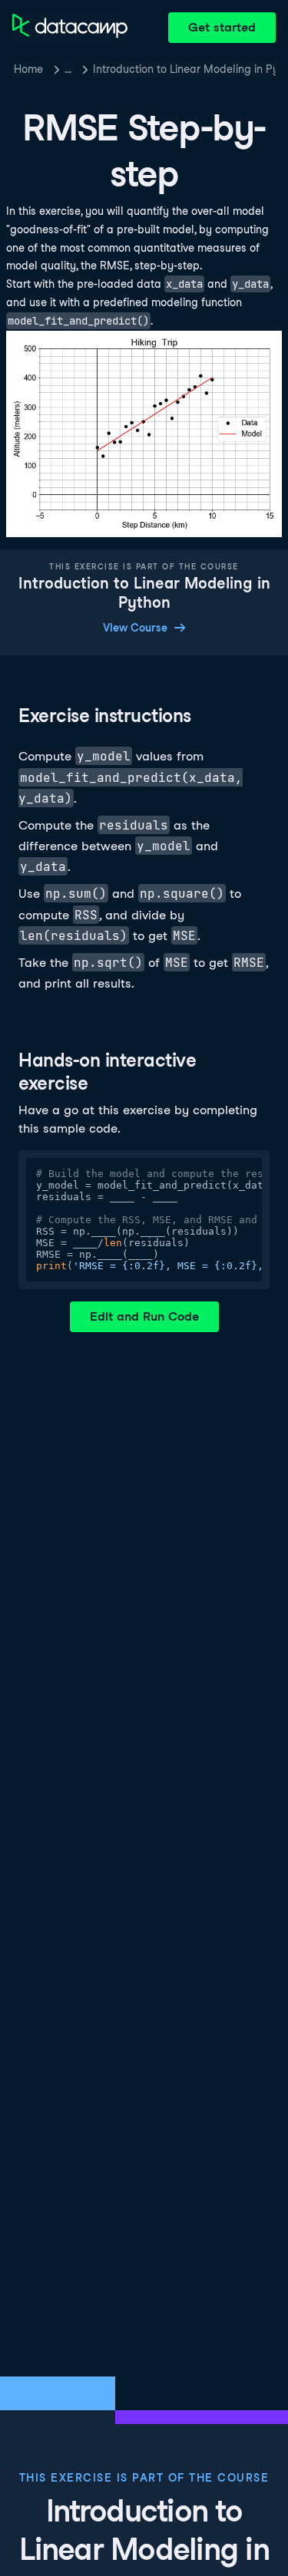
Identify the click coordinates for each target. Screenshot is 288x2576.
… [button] (68, 69)
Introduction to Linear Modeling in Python (184, 69)
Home (28, 69)
